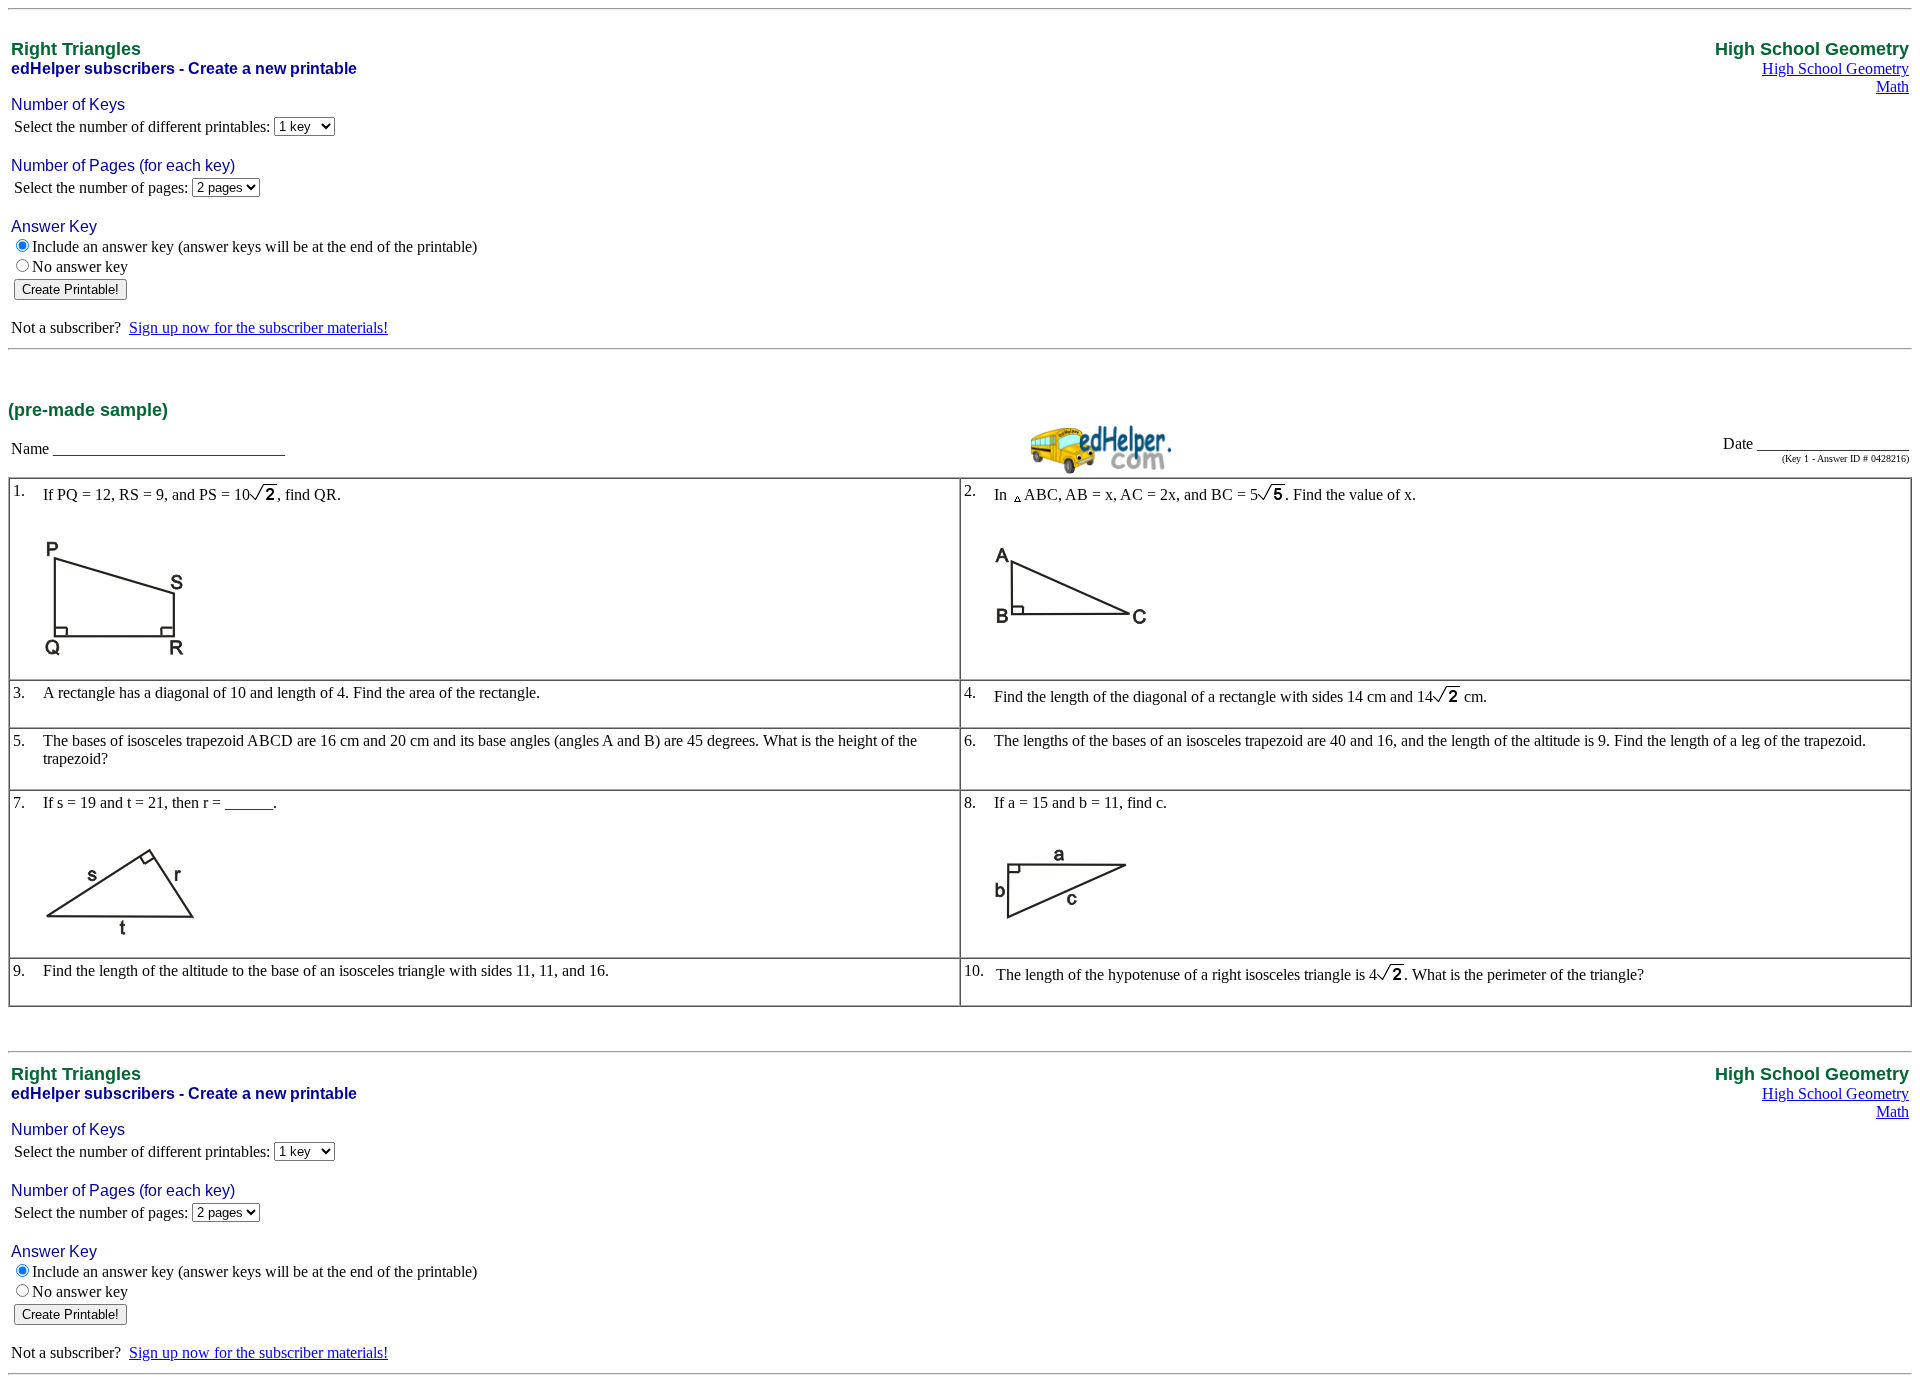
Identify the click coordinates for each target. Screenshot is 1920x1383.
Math (1892, 86)
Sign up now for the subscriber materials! (258, 327)
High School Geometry (1835, 68)
